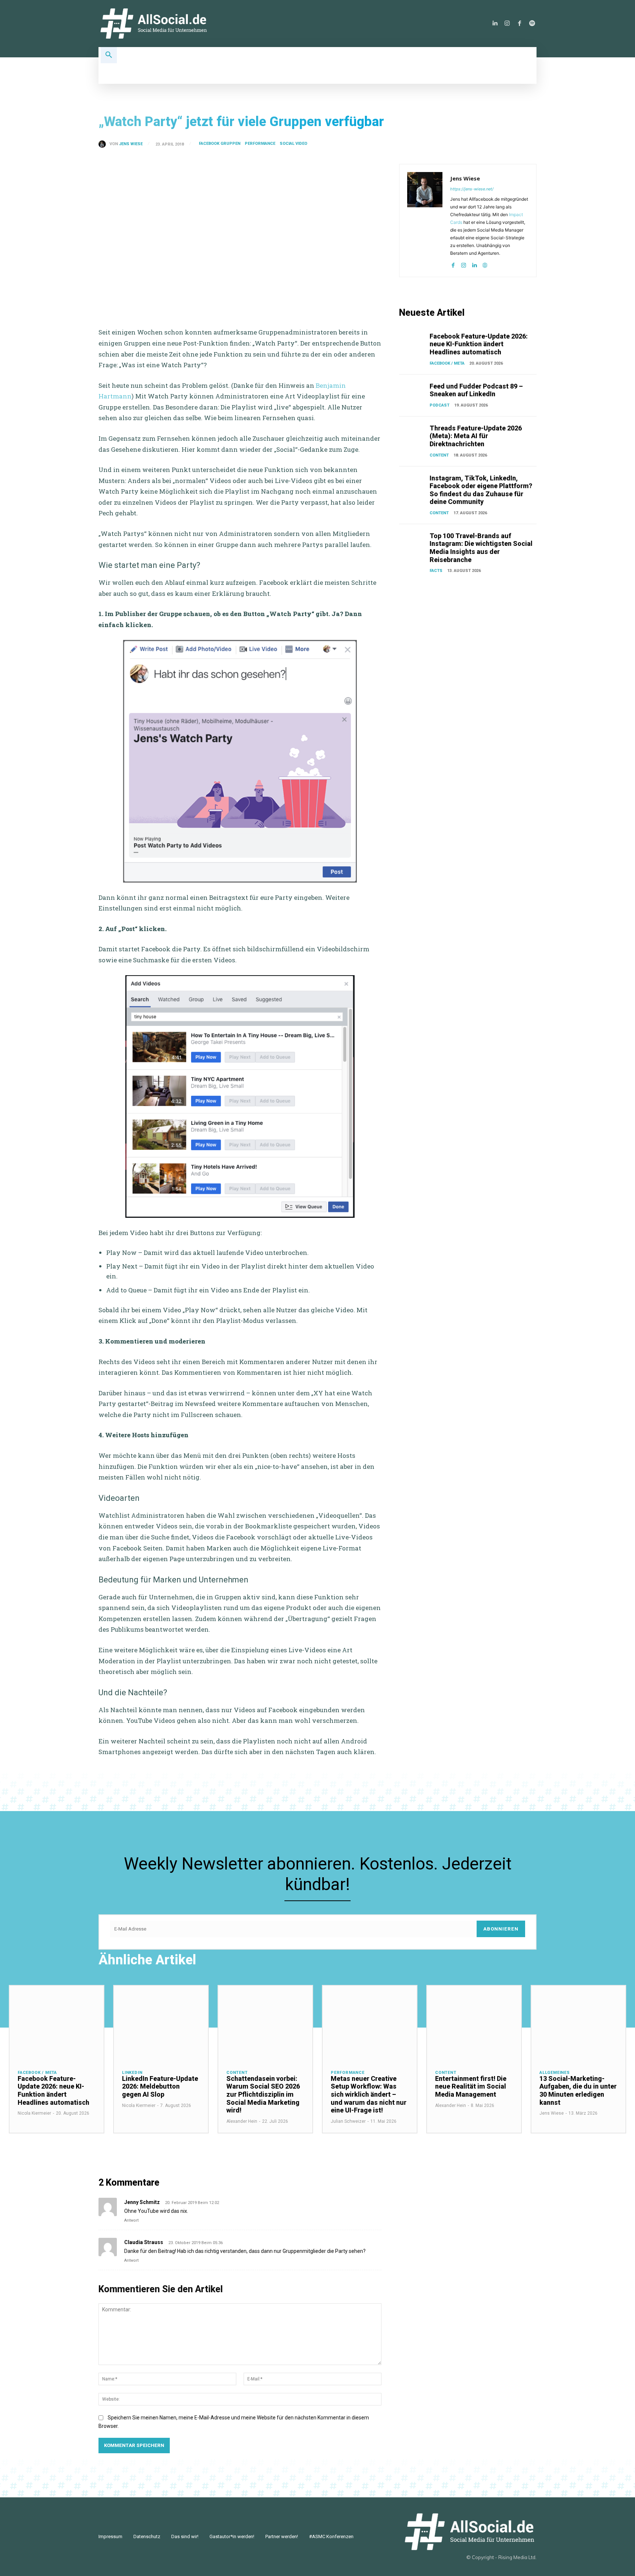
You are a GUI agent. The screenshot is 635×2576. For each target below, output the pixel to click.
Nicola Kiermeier (34, 2113)
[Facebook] (520, 24)
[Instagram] (507, 24)
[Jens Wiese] (104, 144)
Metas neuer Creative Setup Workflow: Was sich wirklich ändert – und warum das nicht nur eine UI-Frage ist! (369, 2094)
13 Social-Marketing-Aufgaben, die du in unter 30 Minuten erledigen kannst (578, 2090)
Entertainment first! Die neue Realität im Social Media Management (471, 2086)
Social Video (293, 144)
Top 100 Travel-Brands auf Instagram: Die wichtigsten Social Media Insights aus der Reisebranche (481, 548)
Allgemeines (555, 2073)
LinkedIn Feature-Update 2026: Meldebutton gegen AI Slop (160, 2086)
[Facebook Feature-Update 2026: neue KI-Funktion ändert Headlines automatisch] (413, 342)
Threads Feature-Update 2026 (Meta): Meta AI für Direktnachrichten (476, 436)
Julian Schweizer (348, 2121)
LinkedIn (132, 2073)
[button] (109, 55)
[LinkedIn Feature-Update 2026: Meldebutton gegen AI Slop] (161, 2023)
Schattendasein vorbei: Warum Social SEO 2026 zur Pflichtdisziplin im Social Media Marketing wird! (263, 2094)
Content (439, 455)
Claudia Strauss (144, 2242)
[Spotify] (532, 24)
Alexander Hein (242, 2121)
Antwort (131, 2220)
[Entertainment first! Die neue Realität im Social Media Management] (474, 2023)
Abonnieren (501, 1929)
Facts (436, 571)
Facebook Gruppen (220, 144)
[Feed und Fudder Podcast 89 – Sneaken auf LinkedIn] (413, 392)
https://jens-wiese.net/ (472, 189)
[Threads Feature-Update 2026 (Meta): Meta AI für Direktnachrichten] (413, 434)
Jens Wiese (131, 144)
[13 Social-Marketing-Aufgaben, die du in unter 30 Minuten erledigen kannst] (578, 2023)
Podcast (440, 405)
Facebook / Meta (447, 363)
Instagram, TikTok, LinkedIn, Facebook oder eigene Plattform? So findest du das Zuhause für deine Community (481, 490)
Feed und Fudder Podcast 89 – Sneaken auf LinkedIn (476, 390)
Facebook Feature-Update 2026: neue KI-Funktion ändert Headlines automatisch (479, 344)
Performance (260, 144)
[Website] (485, 264)
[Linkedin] (495, 24)
